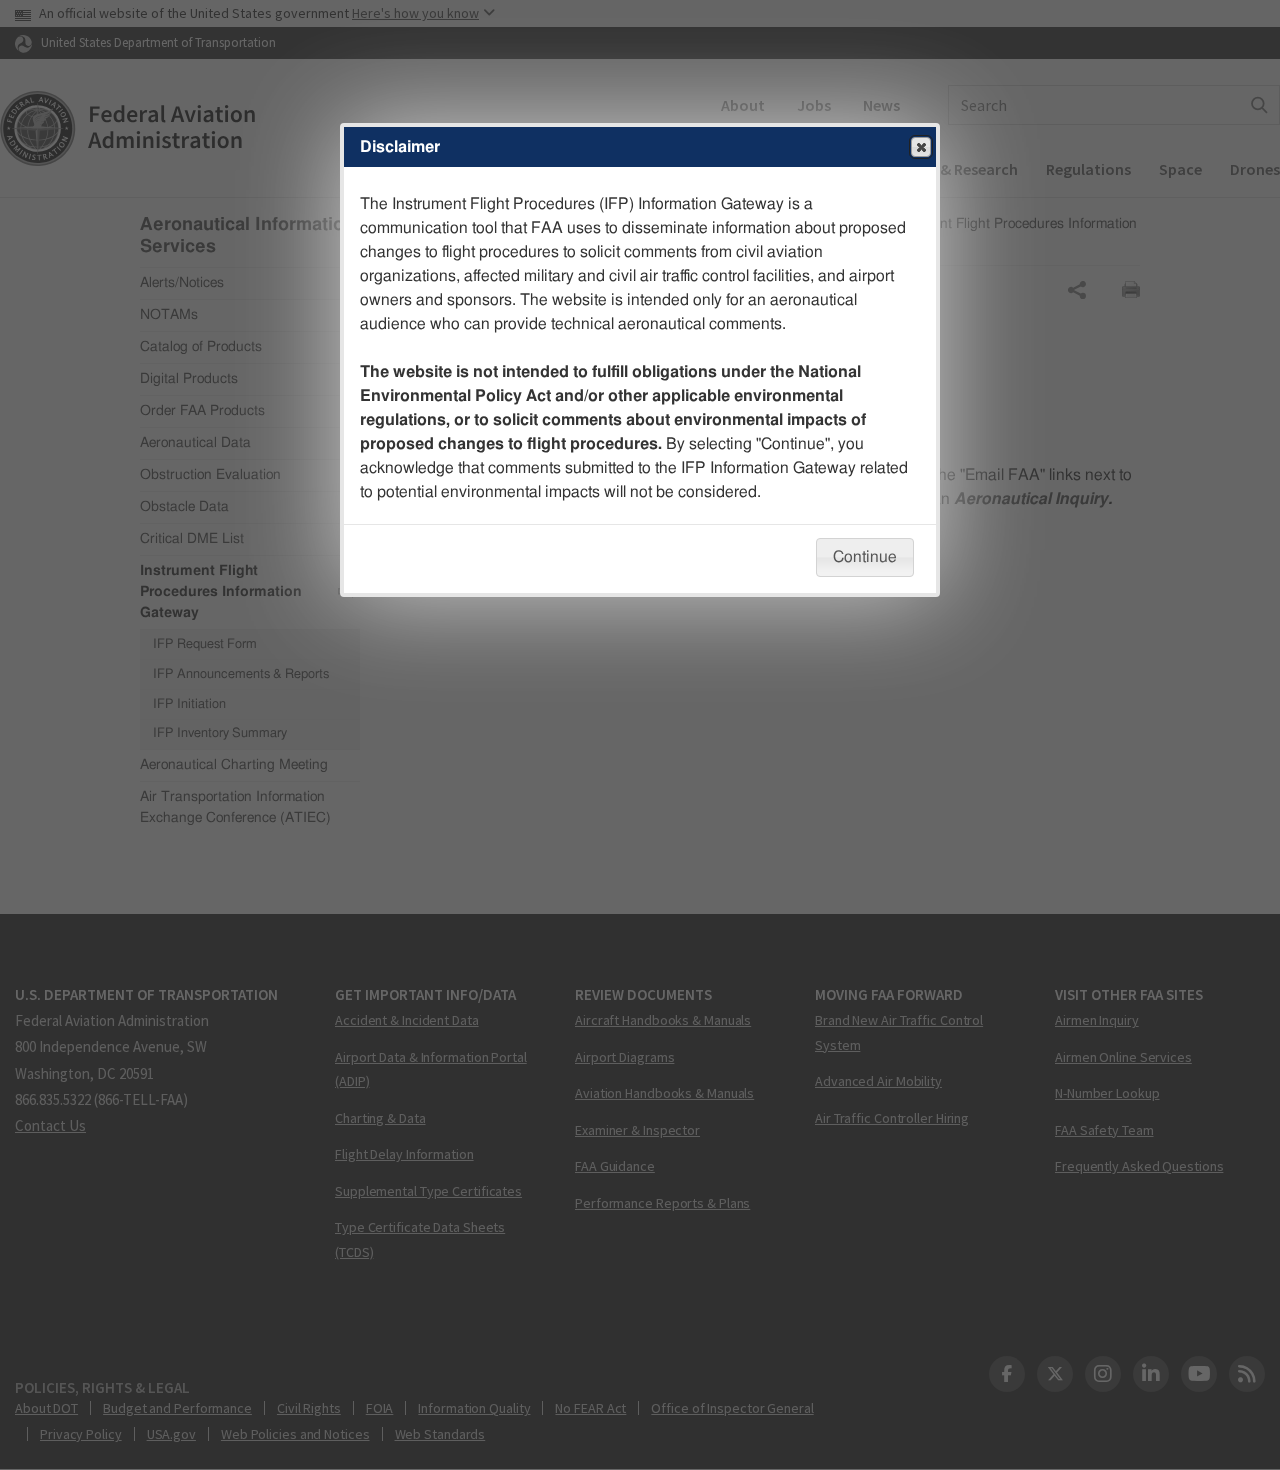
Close (921, 147)
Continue (865, 557)
